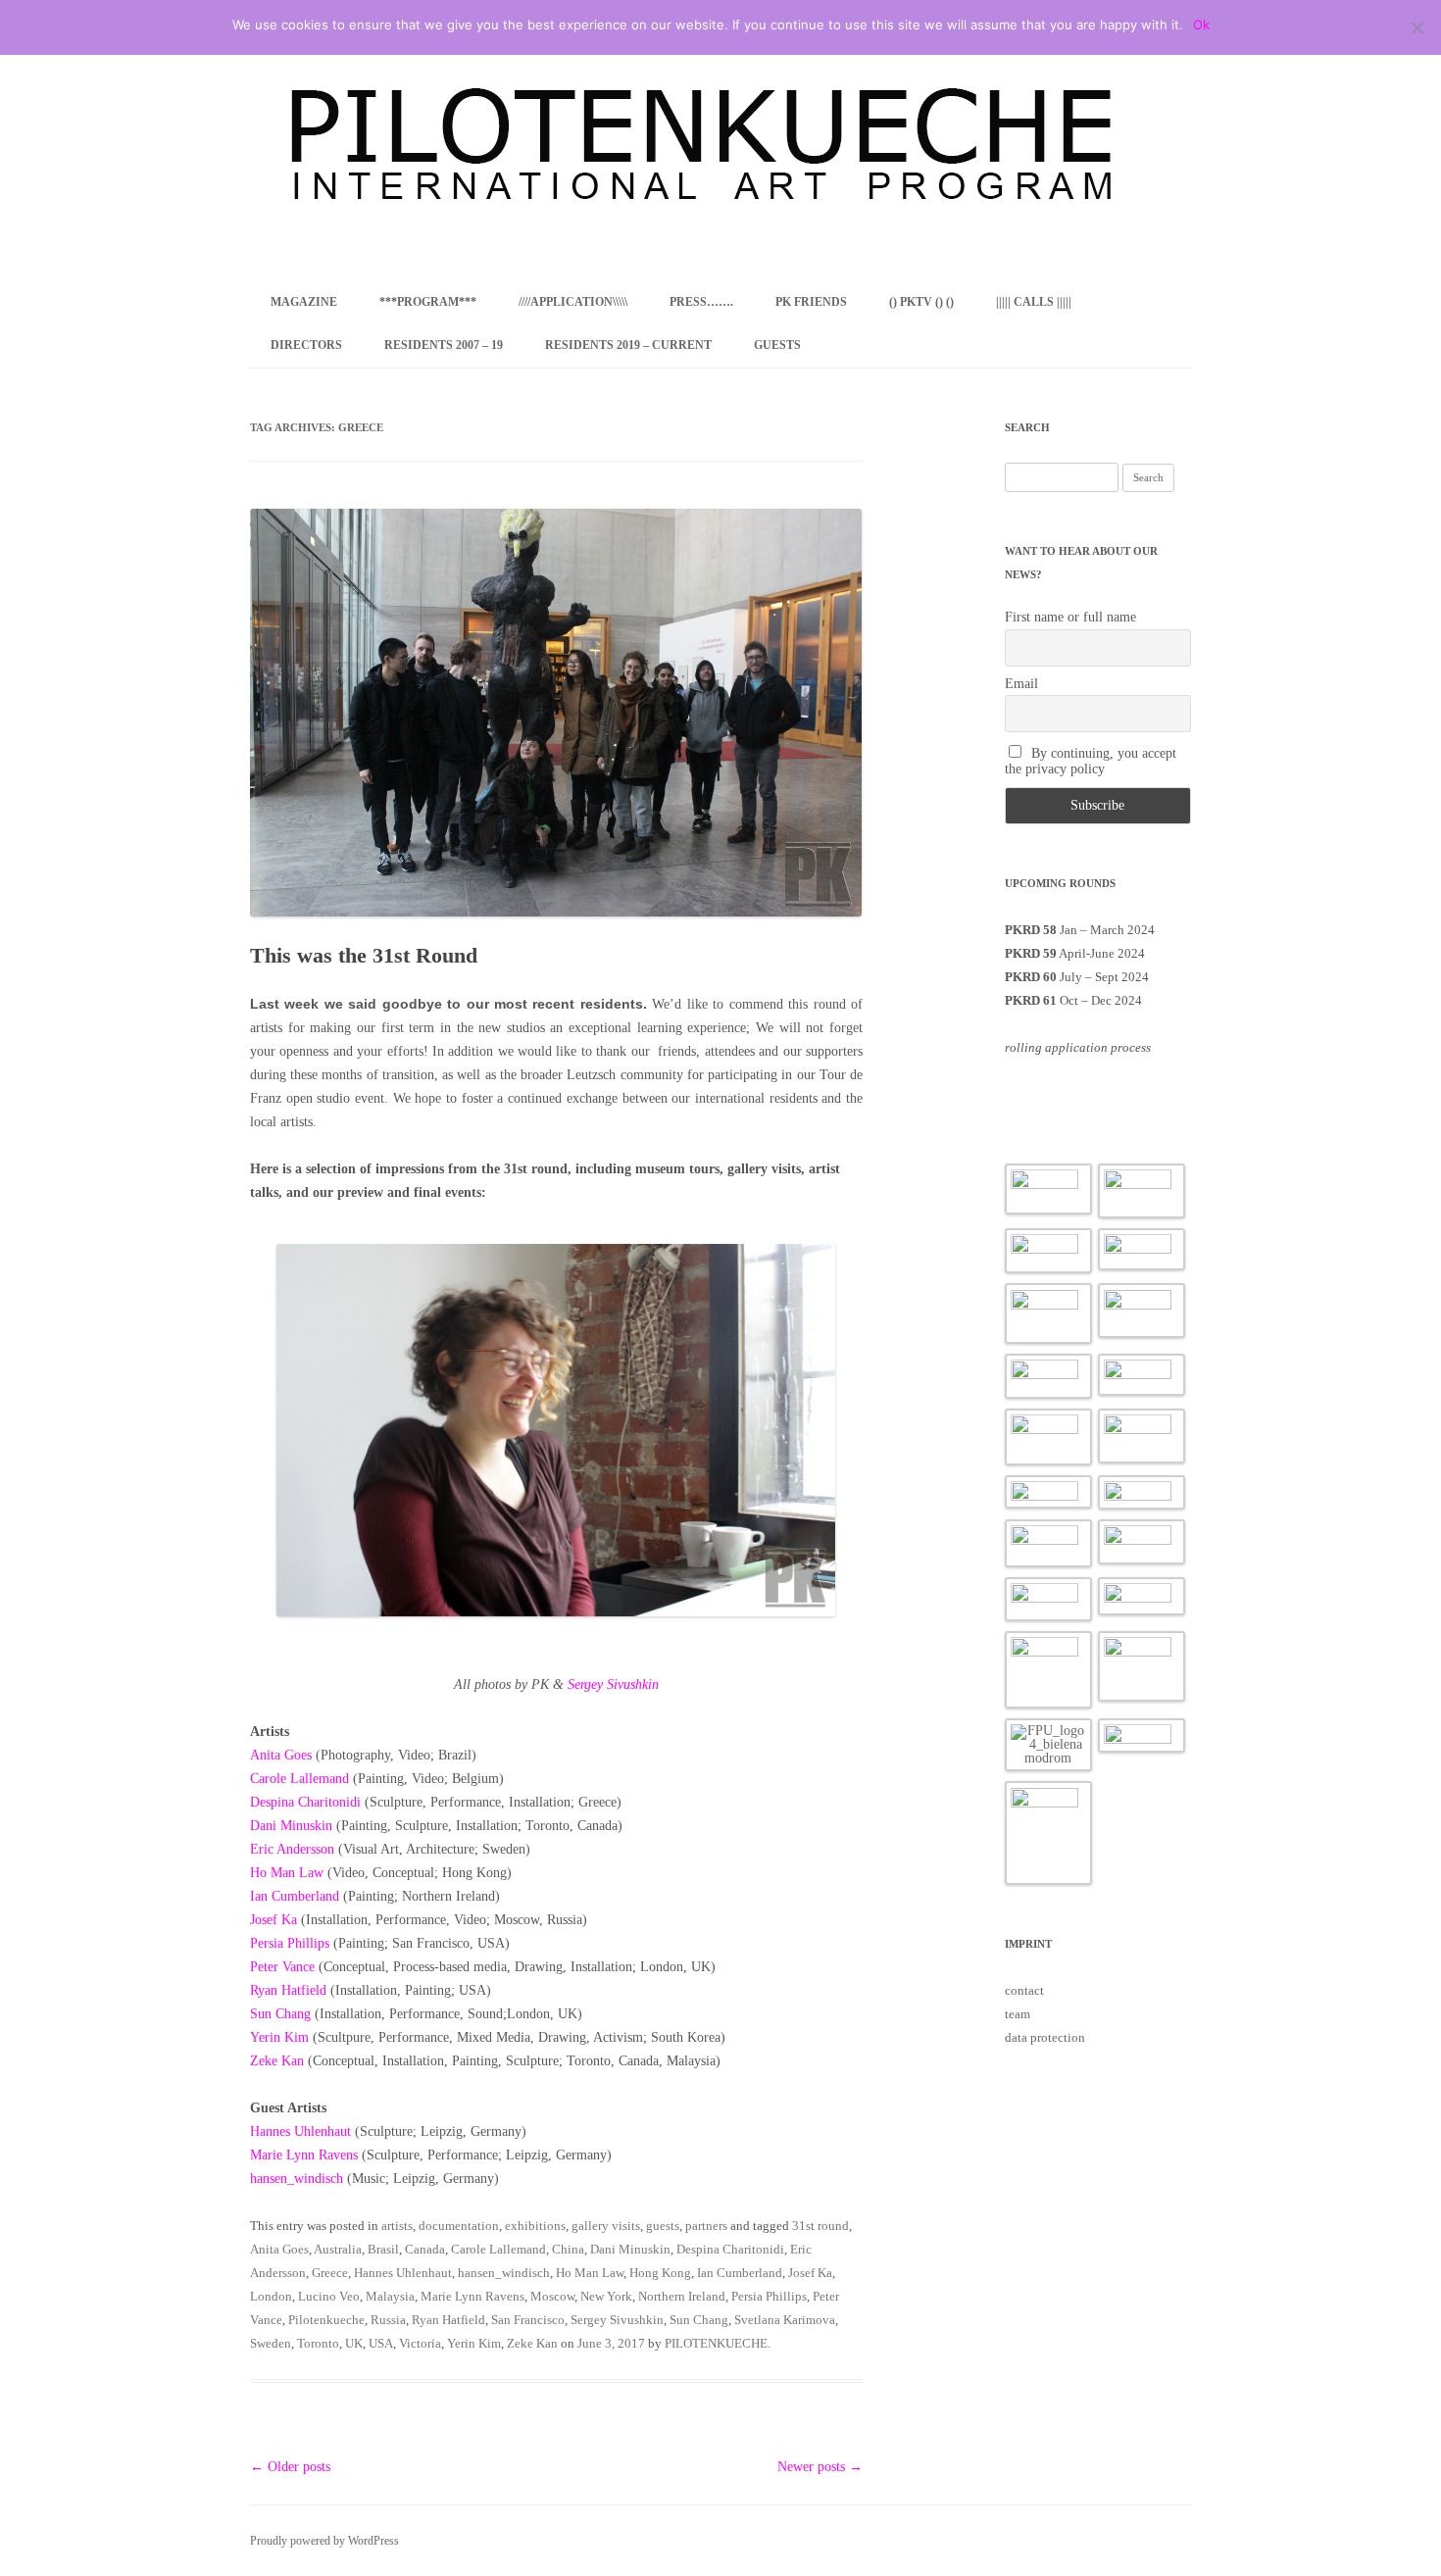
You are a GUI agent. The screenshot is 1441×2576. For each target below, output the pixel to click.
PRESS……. (701, 302)
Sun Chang (280, 2014)
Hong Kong (660, 2273)
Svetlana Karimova (785, 2320)
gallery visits (606, 2226)
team (1018, 2014)
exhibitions (535, 2226)
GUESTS (777, 345)
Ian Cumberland (295, 1896)
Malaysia (390, 2296)
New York (606, 2296)
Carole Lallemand (299, 1779)
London (271, 2296)
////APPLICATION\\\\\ (573, 302)
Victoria (420, 2343)
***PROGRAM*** (428, 302)
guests (663, 2226)
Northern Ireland (682, 2296)
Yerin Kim (279, 2037)
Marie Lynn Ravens (304, 2155)
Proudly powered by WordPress (324, 2541)
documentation (459, 2226)
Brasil (383, 2249)
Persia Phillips (769, 2296)
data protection (1045, 2037)
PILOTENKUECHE (716, 2343)
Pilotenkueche (326, 2320)
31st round (820, 2226)
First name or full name (1070, 617)
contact (1024, 1990)
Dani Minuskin (291, 1826)
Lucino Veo (329, 2296)
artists (397, 2226)
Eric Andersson (292, 1849)
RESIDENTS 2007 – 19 (444, 345)
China (568, 2249)
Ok (1201, 25)
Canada (425, 2249)
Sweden (271, 2343)
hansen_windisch (297, 2179)
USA (381, 2343)
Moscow (552, 2296)
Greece (330, 2273)
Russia (388, 2320)
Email (1021, 684)
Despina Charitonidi (305, 1802)
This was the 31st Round (364, 955)
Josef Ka (273, 1920)
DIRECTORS (306, 345)
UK (354, 2343)
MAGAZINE (304, 302)
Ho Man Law (287, 1873)
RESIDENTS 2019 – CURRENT (628, 345)
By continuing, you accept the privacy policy (1091, 761)
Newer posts (820, 2467)
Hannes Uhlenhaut (300, 2131)
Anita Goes (281, 1755)
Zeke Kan (277, 2061)
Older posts (290, 2467)
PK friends (811, 302)
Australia (338, 2249)
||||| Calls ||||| (1034, 302)
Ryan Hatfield (288, 1990)
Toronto (318, 2343)
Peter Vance (282, 1967)
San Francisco (528, 2320)
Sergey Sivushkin (613, 1684)
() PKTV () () (921, 302)
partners (706, 2226)
